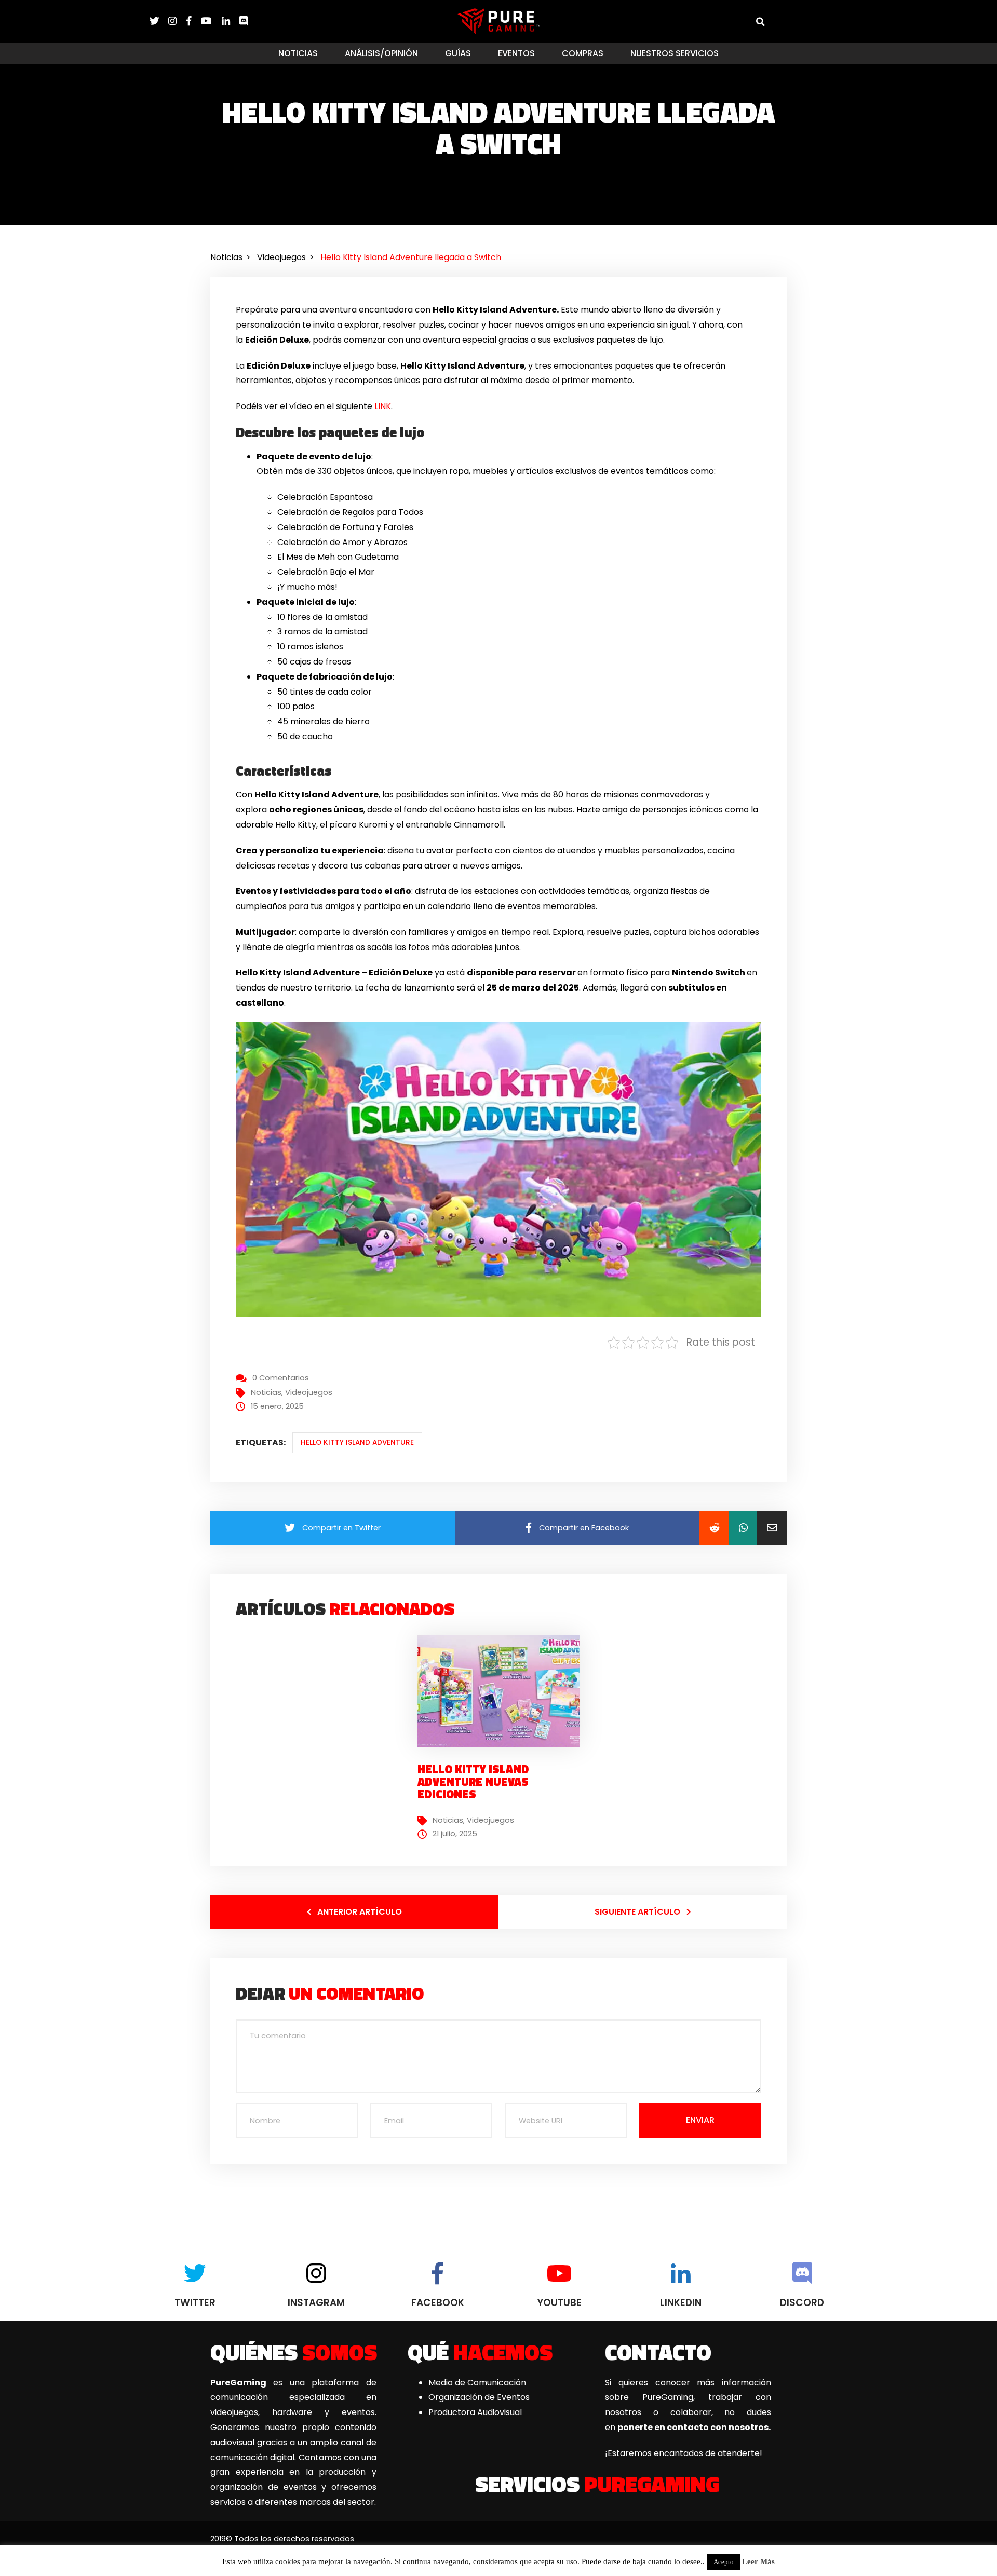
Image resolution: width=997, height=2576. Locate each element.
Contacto (658, 2352)
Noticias (298, 53)
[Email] (772, 1528)
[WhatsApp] (743, 1528)
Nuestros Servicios (675, 53)
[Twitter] (159, 21)
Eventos (516, 53)
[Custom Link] (244, 21)
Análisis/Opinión (381, 53)
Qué (480, 2352)
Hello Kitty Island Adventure (357, 1442)
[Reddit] (714, 1528)
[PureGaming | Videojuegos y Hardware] (499, 21)
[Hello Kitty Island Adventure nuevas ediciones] (503, 1691)
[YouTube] (211, 21)
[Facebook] (194, 21)
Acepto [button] (724, 2562)
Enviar (700, 2120)
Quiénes (294, 2352)
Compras (583, 53)
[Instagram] (177, 21)
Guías (458, 53)
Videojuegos (309, 1392)
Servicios (597, 2484)
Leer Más (758, 2561)
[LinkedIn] (231, 21)
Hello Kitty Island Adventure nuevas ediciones (473, 1782)
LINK (383, 406)
